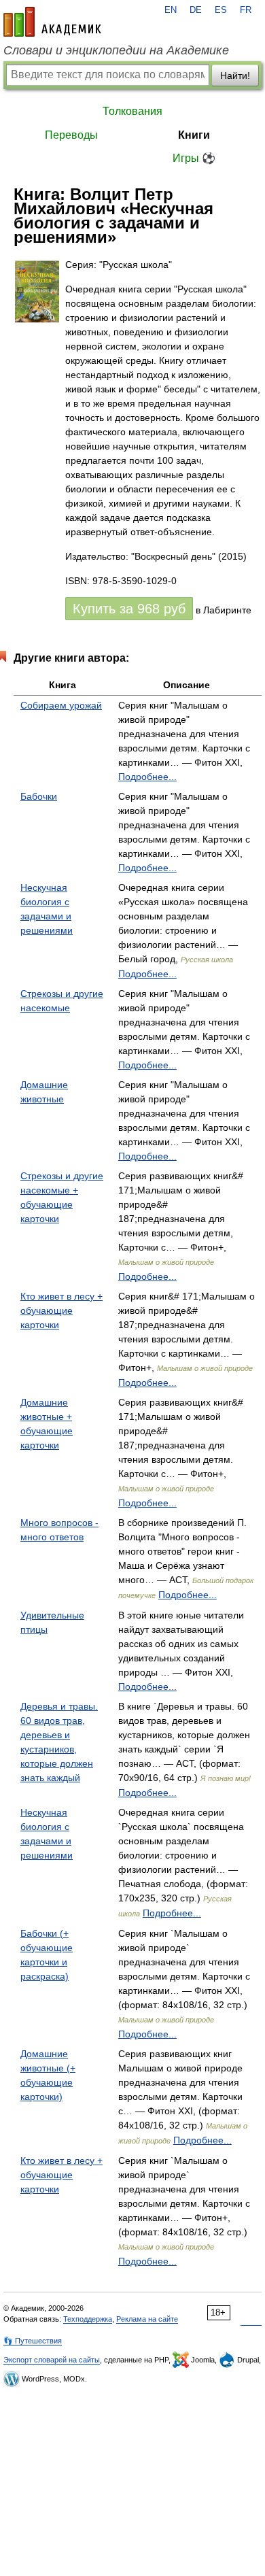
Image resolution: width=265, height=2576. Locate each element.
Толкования (132, 111)
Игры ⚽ (194, 158)
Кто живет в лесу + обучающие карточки (61, 1310)
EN (171, 10)
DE (196, 10)
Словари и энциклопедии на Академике (116, 50)
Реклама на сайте (147, 2319)
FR (246, 10)
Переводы (71, 135)
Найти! (235, 75)
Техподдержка (88, 2319)
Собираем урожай (61, 705)
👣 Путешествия (33, 2341)
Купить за (129, 609)
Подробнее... (147, 777)
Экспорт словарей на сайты (52, 2360)
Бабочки (39, 796)
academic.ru (52, 22)
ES (221, 10)
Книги (194, 135)
